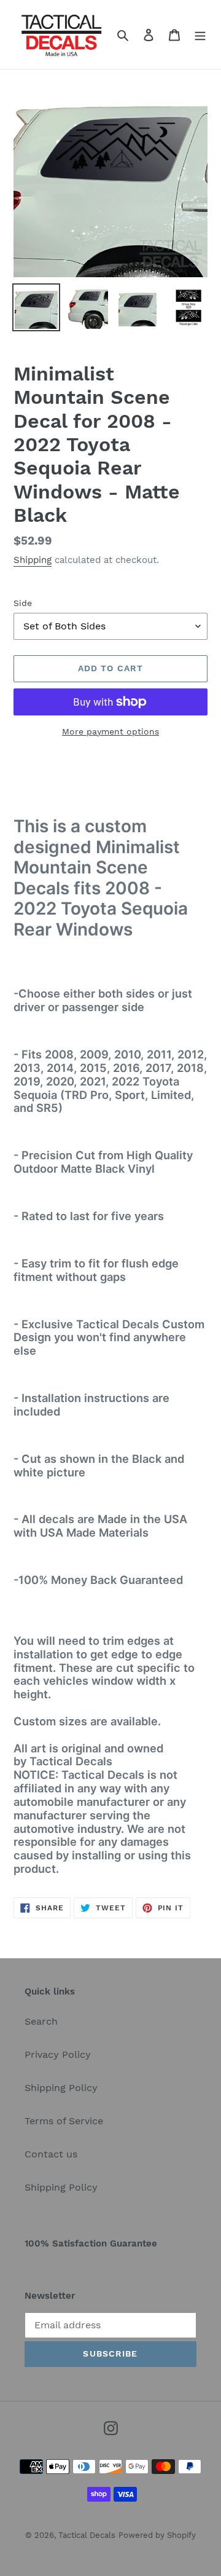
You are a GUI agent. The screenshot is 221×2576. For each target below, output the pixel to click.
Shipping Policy (61, 2088)
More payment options (110, 731)
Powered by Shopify (157, 2535)
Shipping (33, 560)
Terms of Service (64, 2121)
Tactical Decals (87, 2535)
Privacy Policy (58, 2054)
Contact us (51, 2154)
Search (41, 2021)
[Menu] (200, 34)
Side (23, 603)
